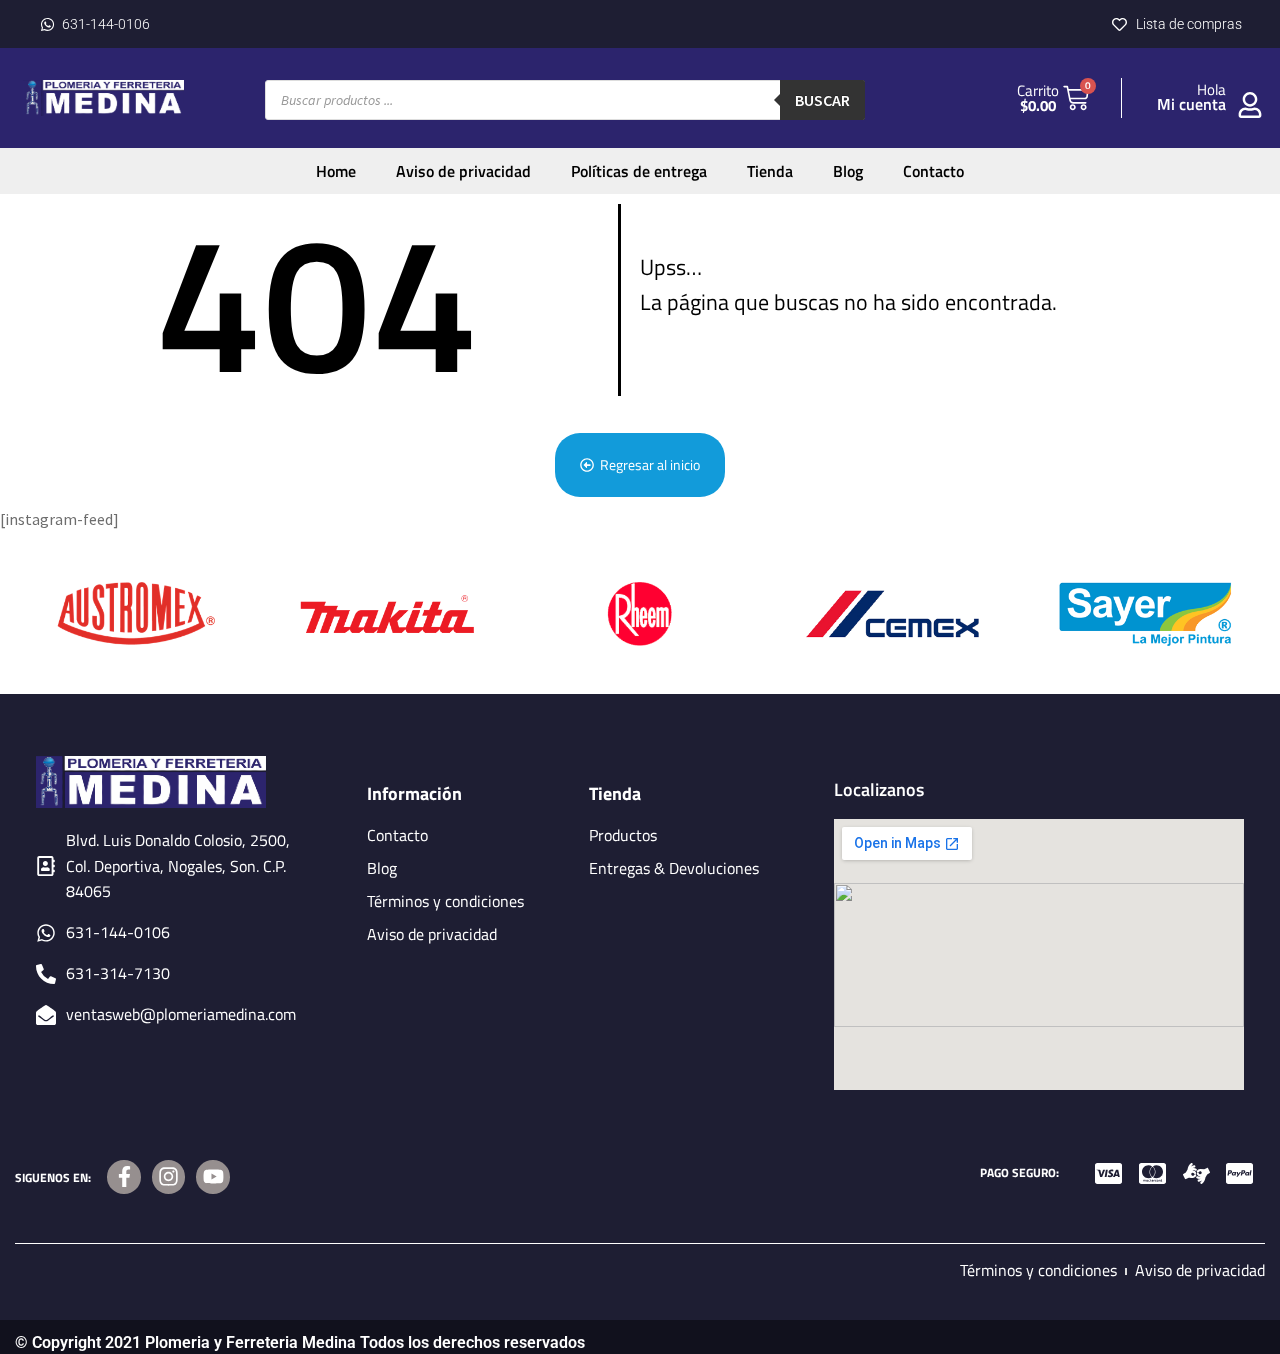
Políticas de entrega (639, 171)
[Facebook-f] (124, 1177)
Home (336, 171)
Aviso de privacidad (463, 171)
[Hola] (1250, 105)
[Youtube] (213, 1177)
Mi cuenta (1191, 104)
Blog (848, 171)
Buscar (822, 100)
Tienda (770, 171)
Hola (1211, 89)
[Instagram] (169, 1177)
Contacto (933, 171)
